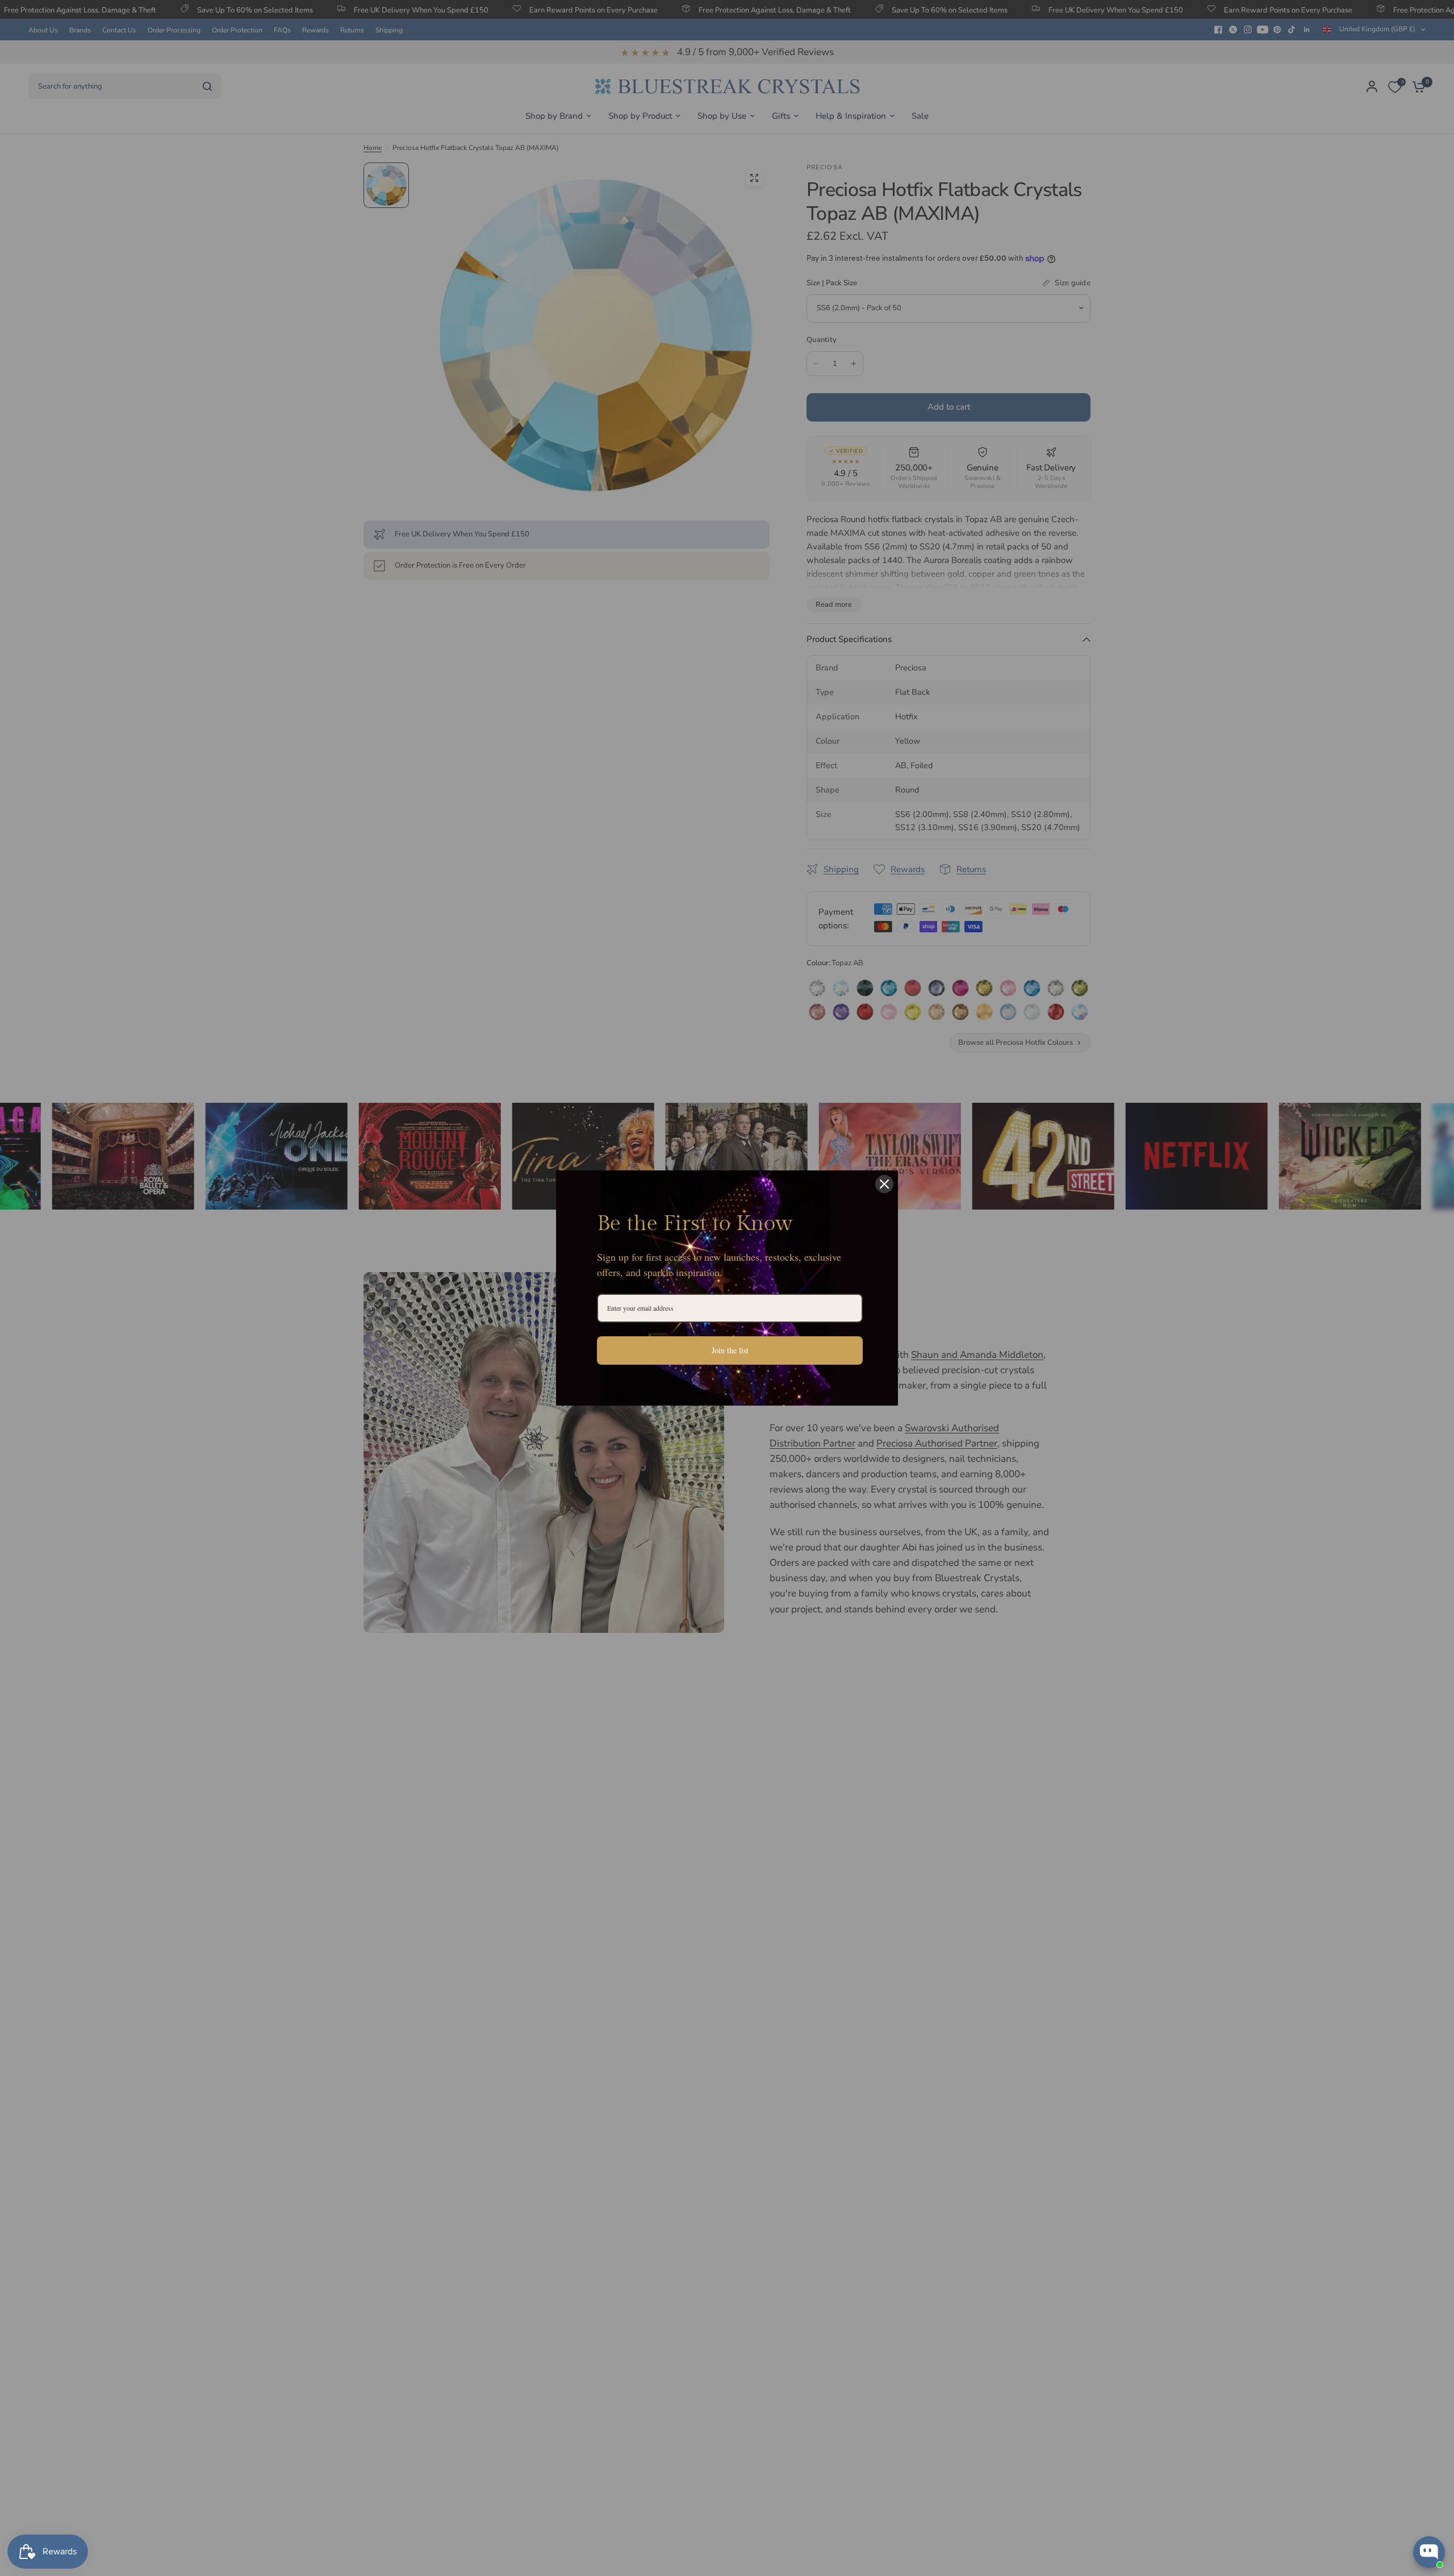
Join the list (730, 1350)
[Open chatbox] (1429, 2552)
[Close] (884, 1184)
